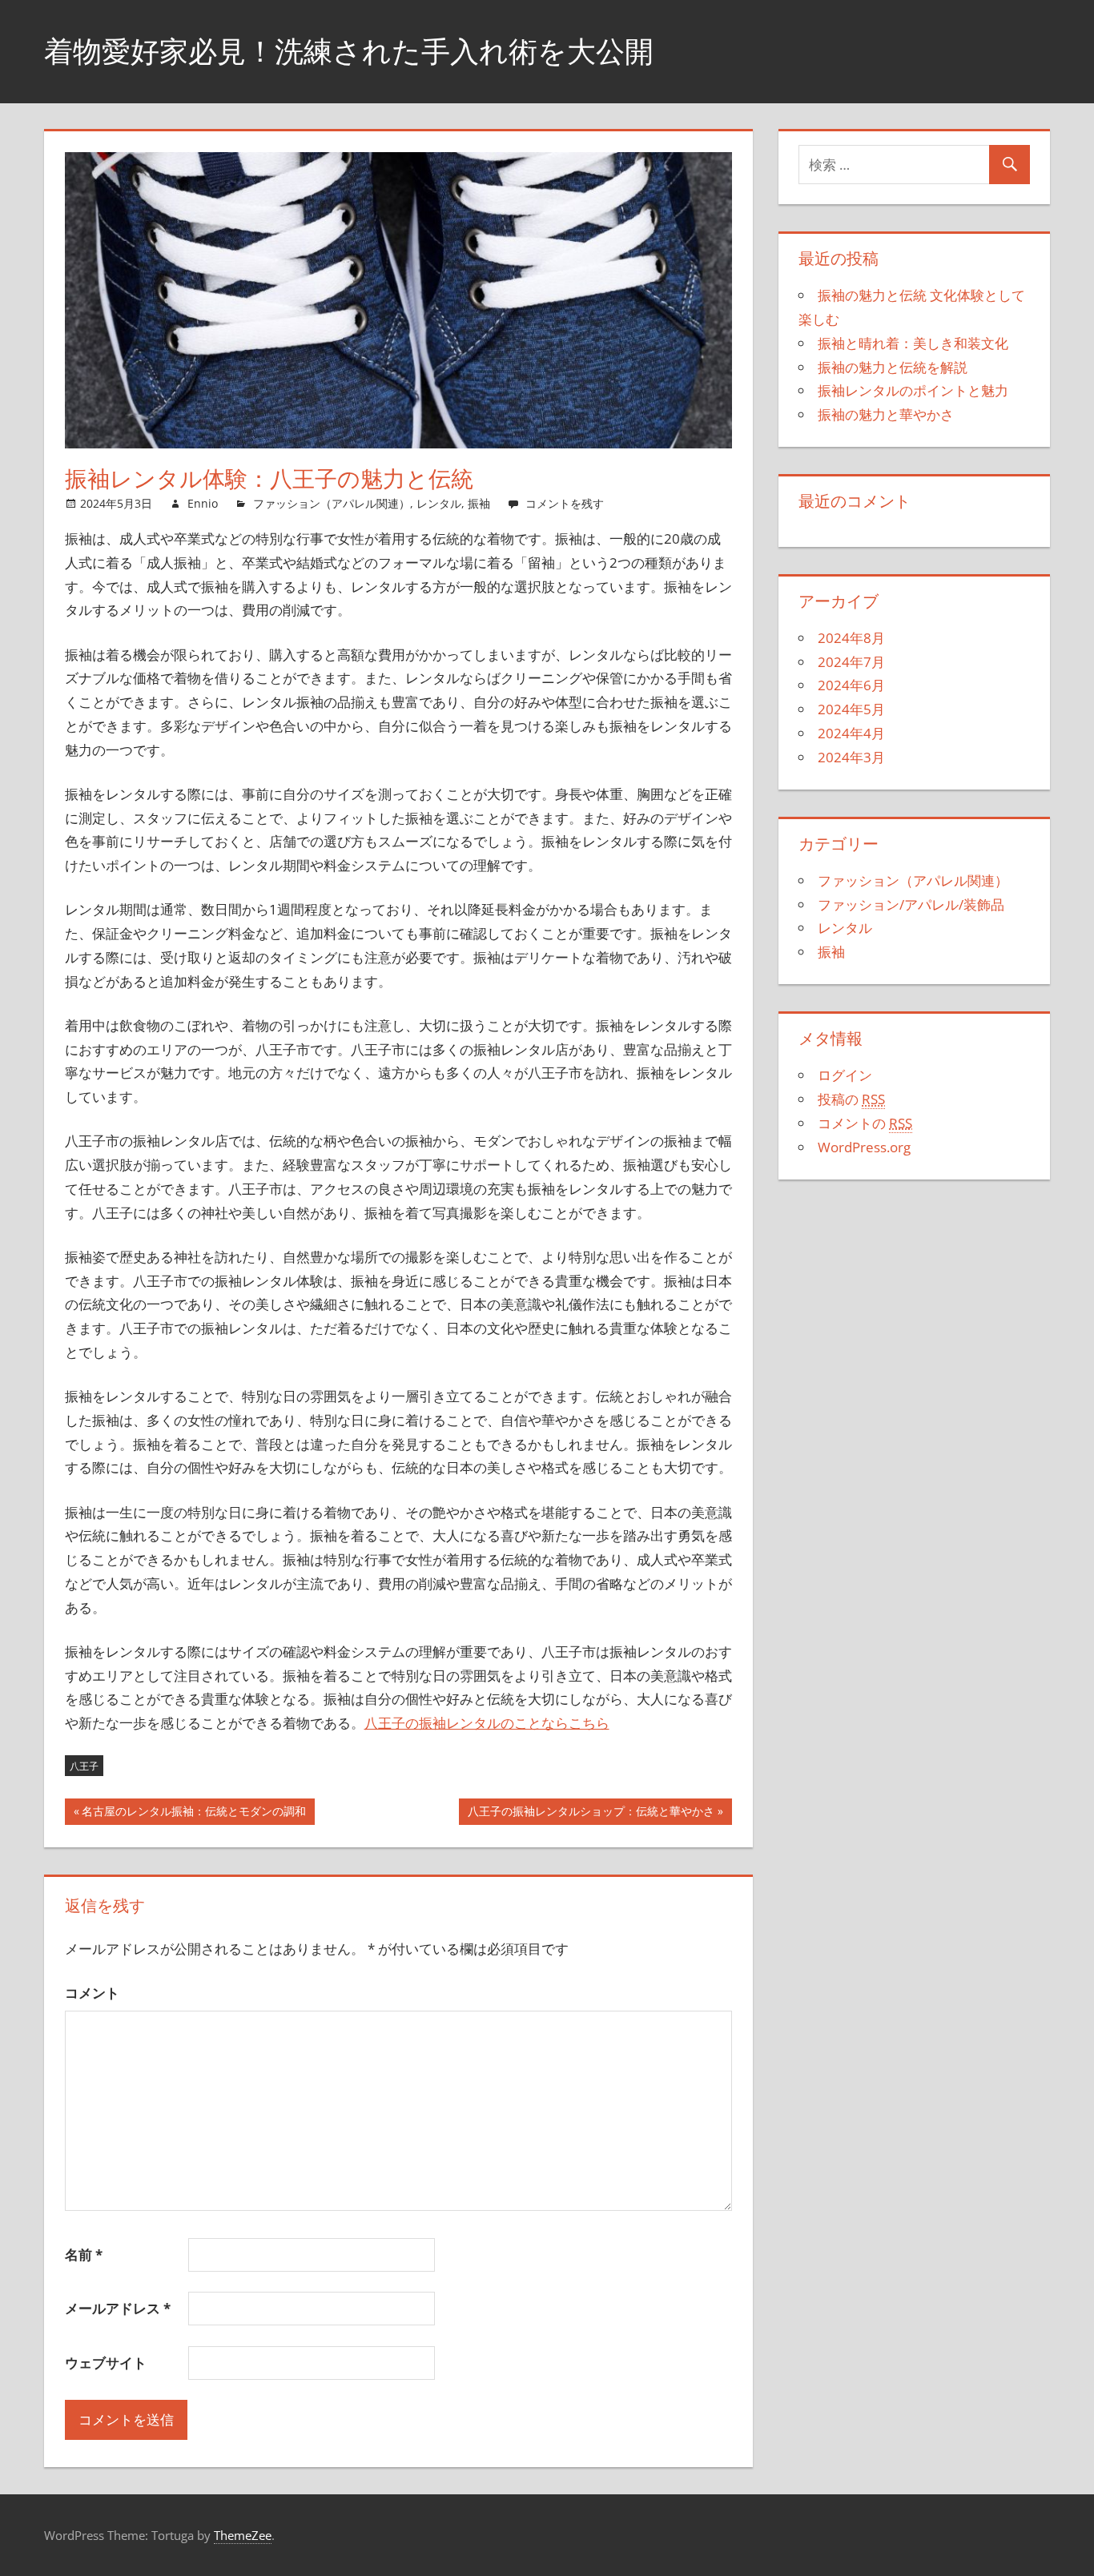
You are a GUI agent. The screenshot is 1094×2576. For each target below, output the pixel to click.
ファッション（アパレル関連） (332, 503)
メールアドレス (118, 2308)
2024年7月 (851, 662)
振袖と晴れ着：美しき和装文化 (913, 343)
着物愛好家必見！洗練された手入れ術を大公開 (349, 51)
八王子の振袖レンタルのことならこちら (487, 1723)
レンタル (439, 503)
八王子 (84, 1766)
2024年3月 (851, 757)
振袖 (479, 503)
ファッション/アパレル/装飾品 (911, 904)
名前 (84, 2255)
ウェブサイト (106, 2363)
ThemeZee (243, 2535)
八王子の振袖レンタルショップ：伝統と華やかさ (591, 1814)
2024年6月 (851, 685)
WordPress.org (864, 1147)
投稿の (851, 1099)
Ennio (203, 503)
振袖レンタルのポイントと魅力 (913, 390)
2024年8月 (851, 638)
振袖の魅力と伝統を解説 (893, 367)
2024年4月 (851, 733)
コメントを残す (565, 503)
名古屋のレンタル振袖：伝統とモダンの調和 (194, 1814)
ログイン (845, 1075)
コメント (92, 1993)
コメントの (865, 1123)
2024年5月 (851, 709)
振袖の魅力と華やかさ (886, 414)
